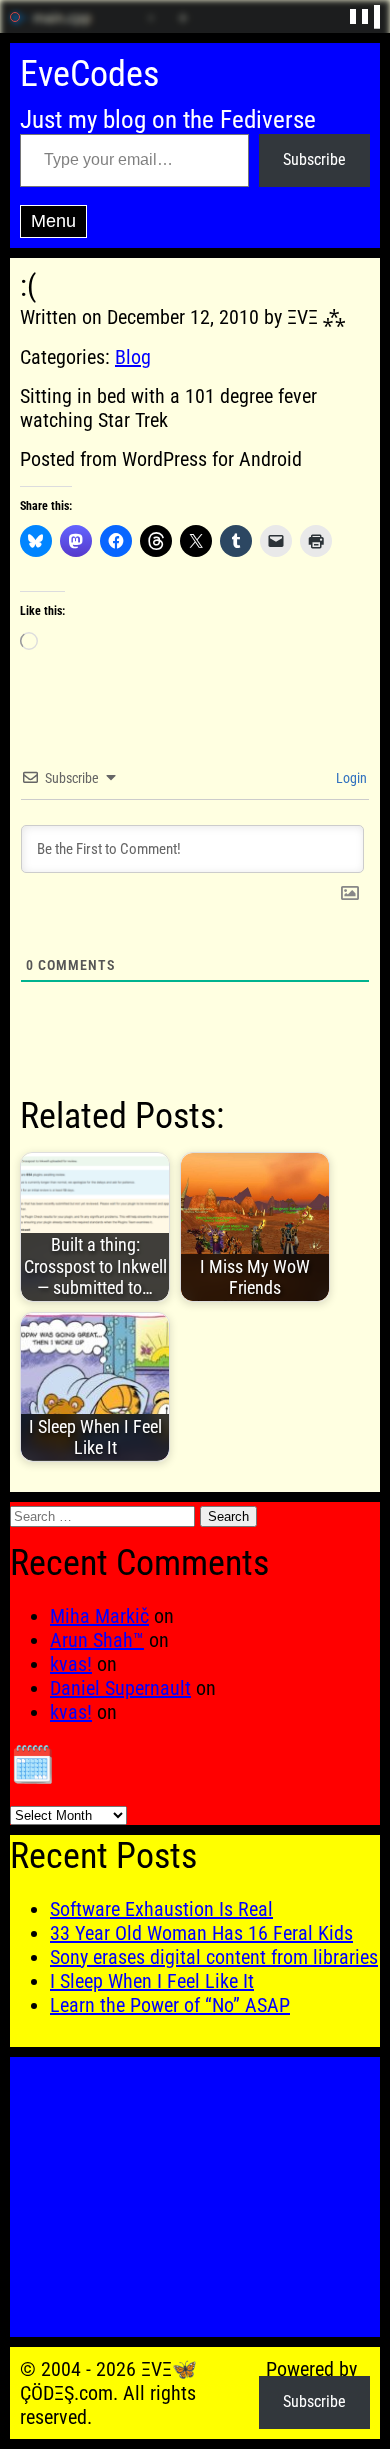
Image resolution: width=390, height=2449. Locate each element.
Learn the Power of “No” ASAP (170, 2005)
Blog (133, 357)
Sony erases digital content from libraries (214, 1957)
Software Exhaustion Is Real (161, 1909)
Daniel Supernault (120, 1688)
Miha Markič (99, 1616)
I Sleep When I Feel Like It (152, 1981)
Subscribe (314, 159)
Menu (53, 221)
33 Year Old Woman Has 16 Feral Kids (201, 1933)
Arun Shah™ (97, 1640)
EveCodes (89, 74)
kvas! (71, 1664)
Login (350, 778)
